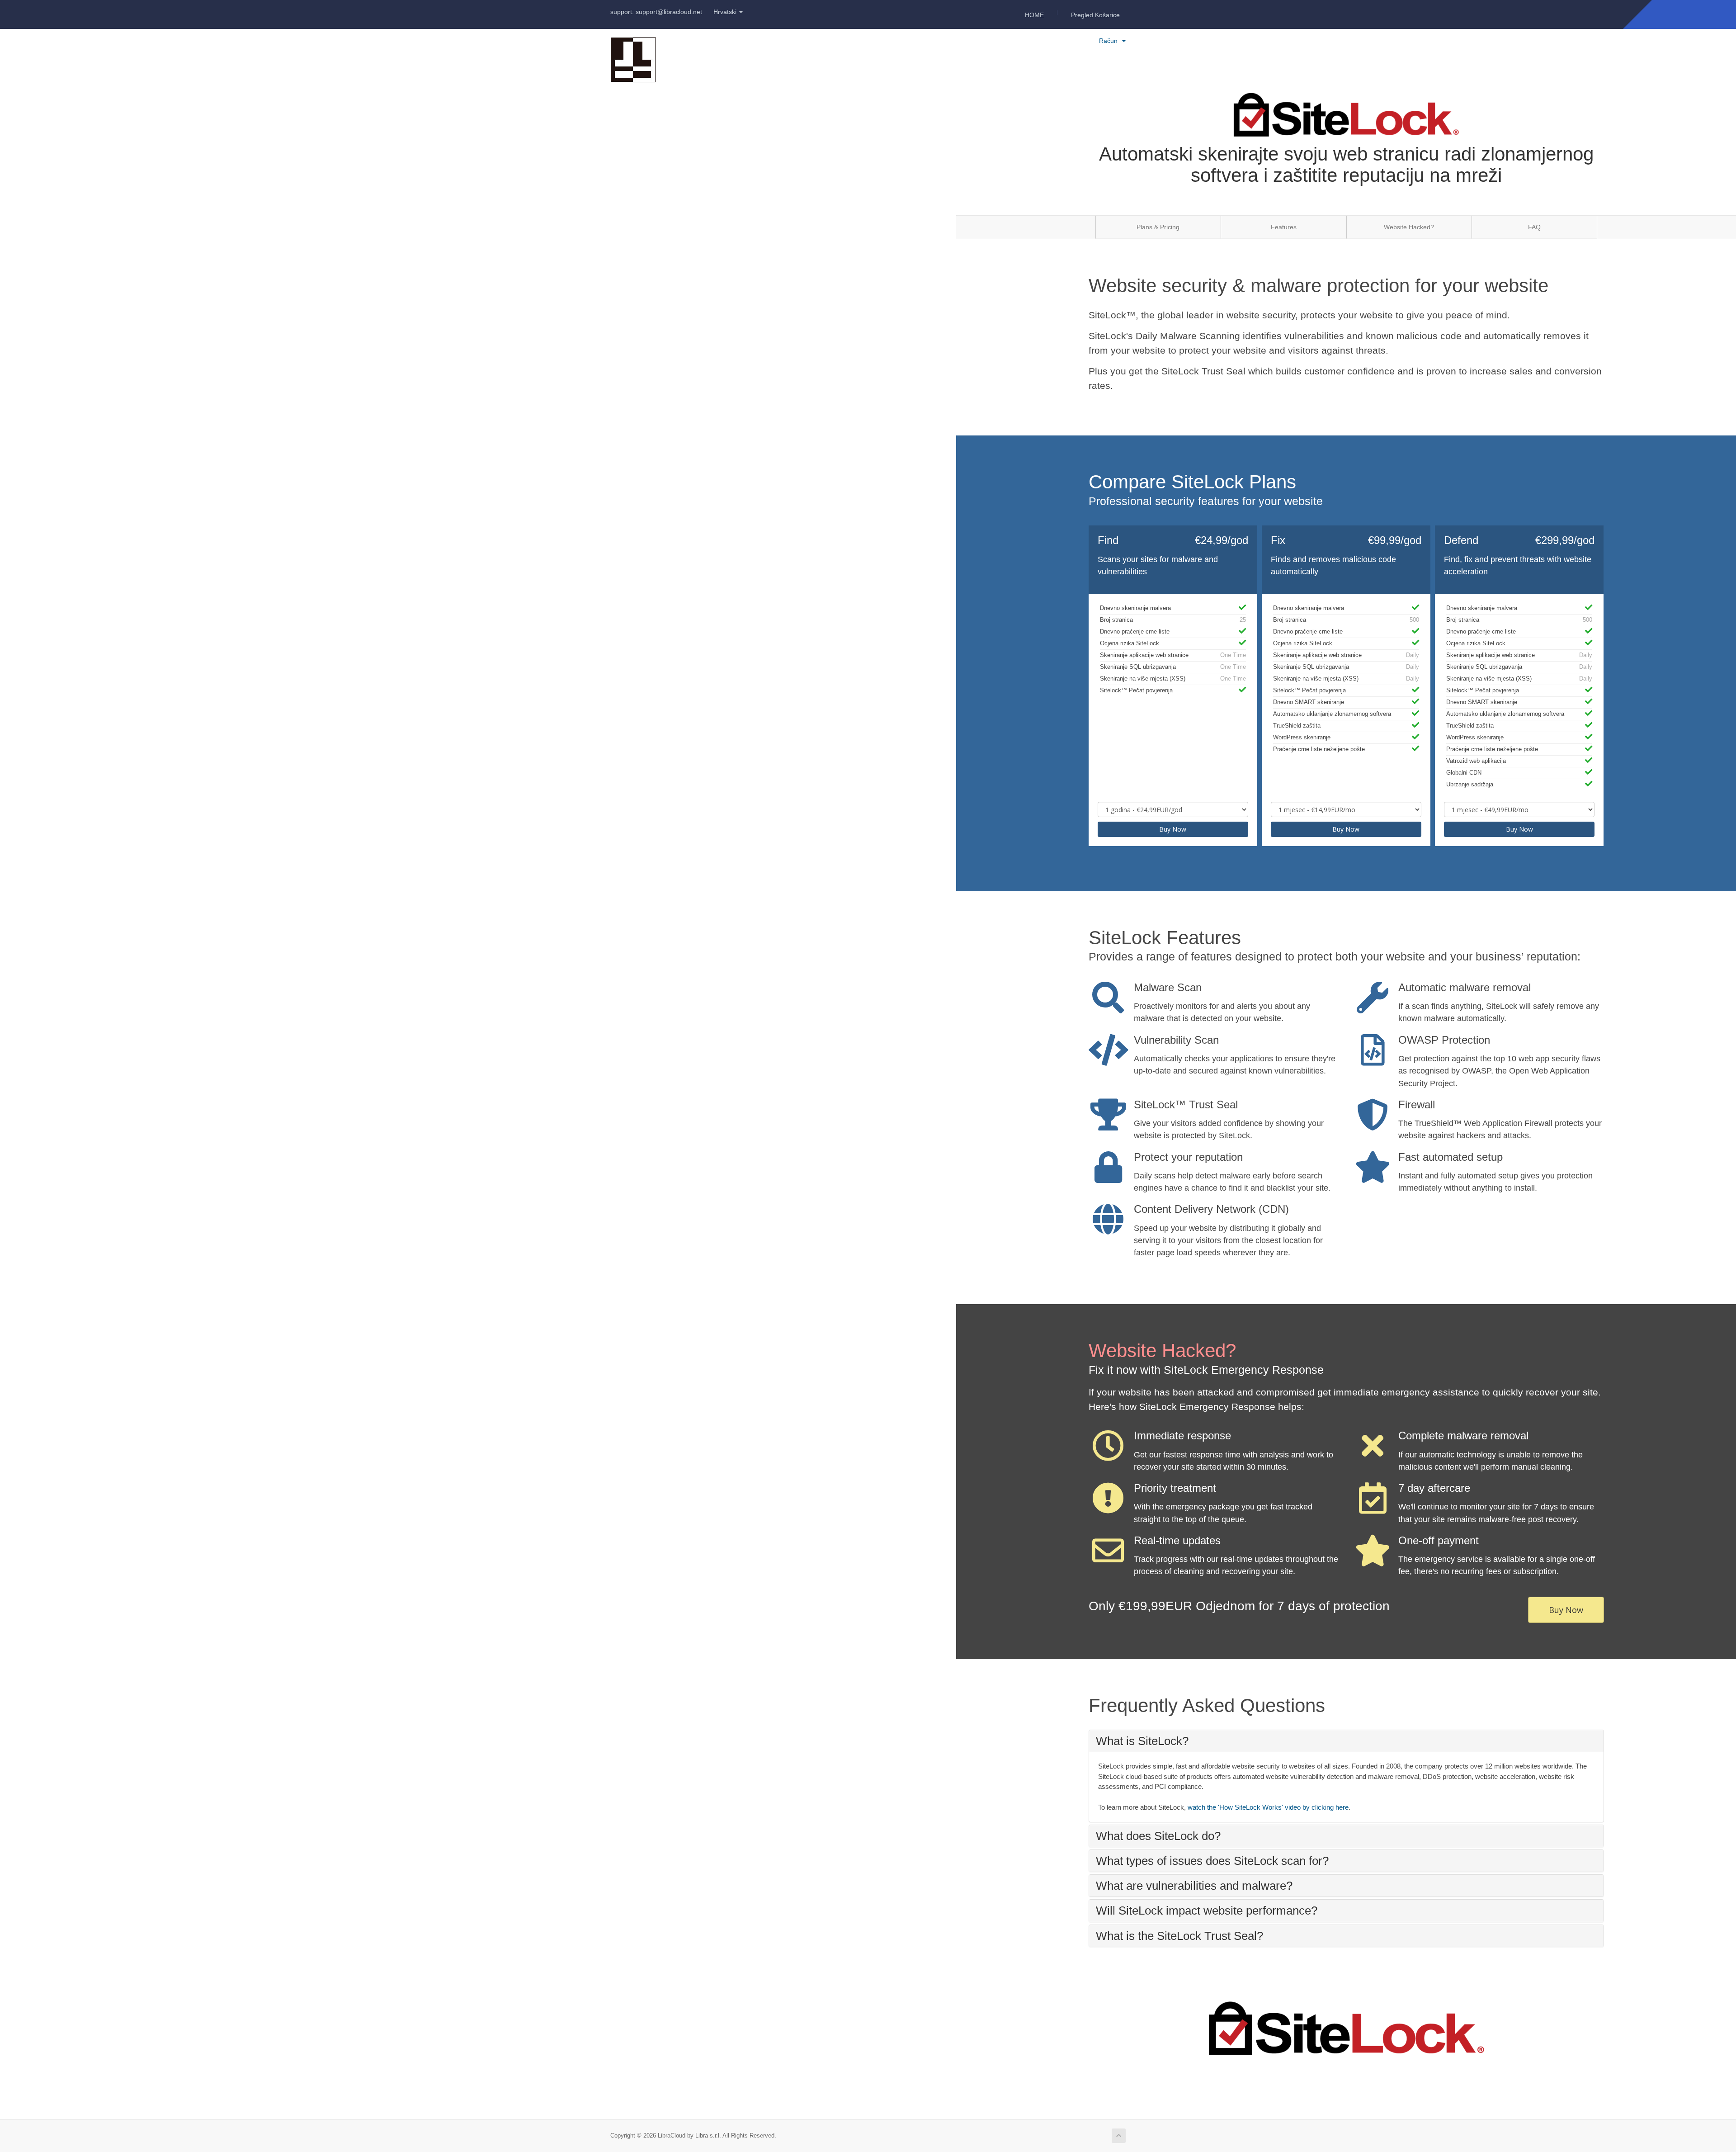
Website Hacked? (1409, 227)
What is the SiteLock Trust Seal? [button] (1179, 1936)
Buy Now (1173, 829)
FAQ (1534, 227)
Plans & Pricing (1158, 227)
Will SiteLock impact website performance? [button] (1207, 1911)
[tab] (1346, 1741)
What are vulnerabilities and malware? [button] (1194, 1886)
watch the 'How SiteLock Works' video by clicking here (1268, 1807)
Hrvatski (726, 12)
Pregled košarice (1095, 15)
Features (1284, 227)
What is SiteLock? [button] (1142, 1741)
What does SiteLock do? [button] (1158, 1836)
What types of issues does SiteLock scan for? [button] (1212, 1861)
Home (1034, 15)
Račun (1110, 41)
